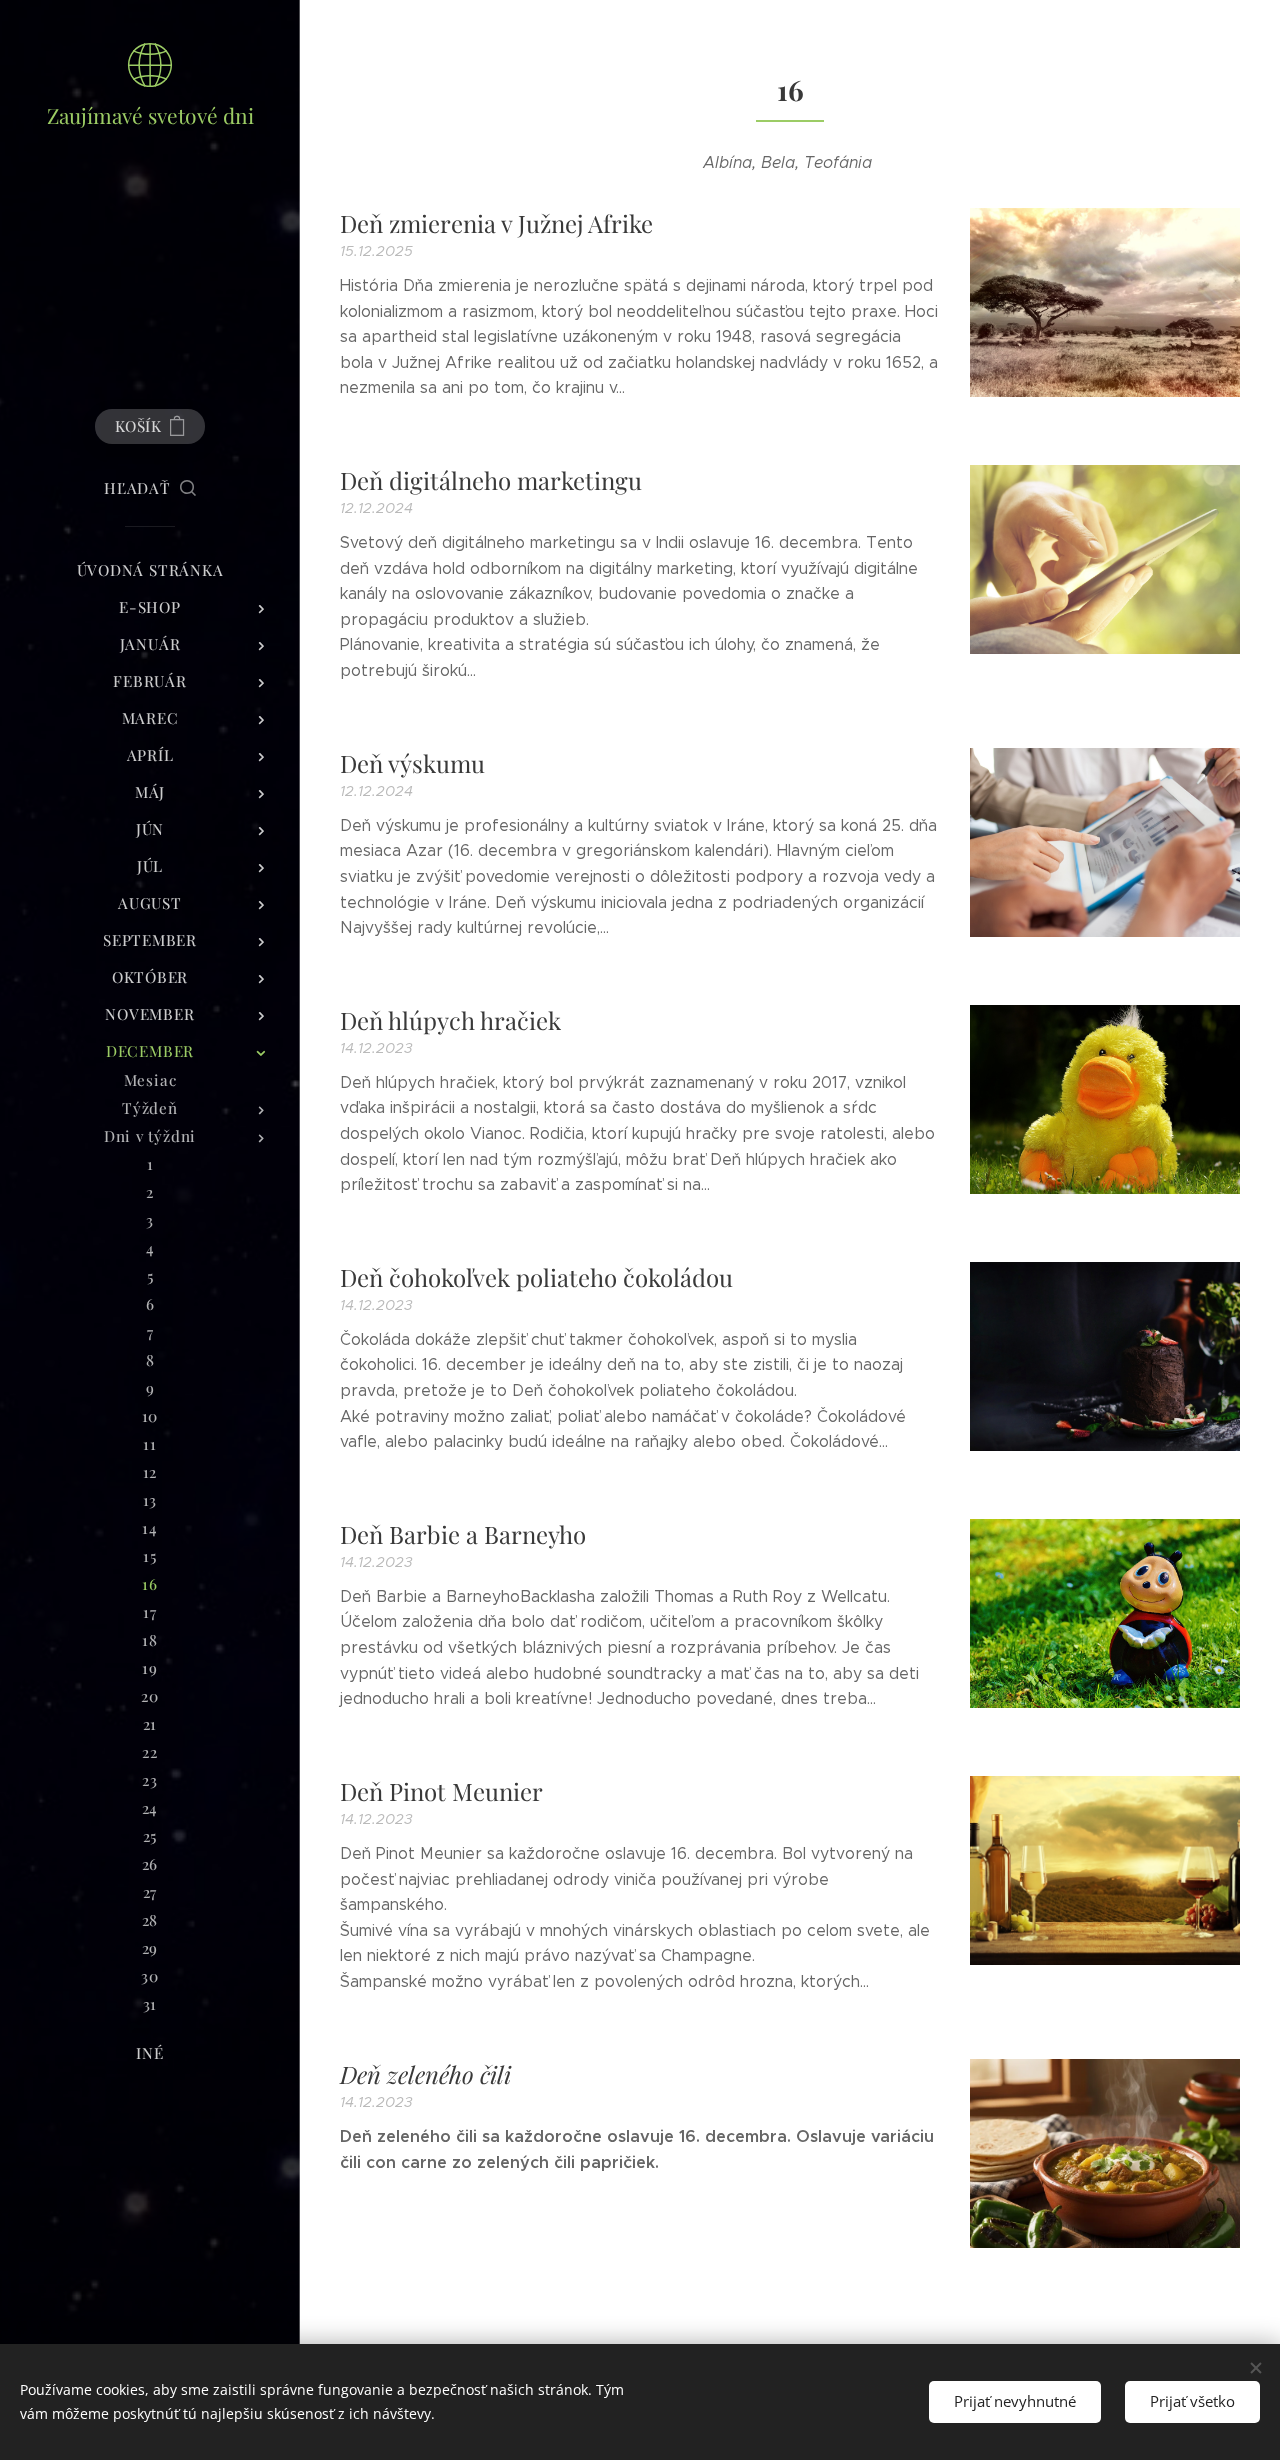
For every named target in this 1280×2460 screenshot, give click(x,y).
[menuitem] (150, 570)
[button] (150, 488)
